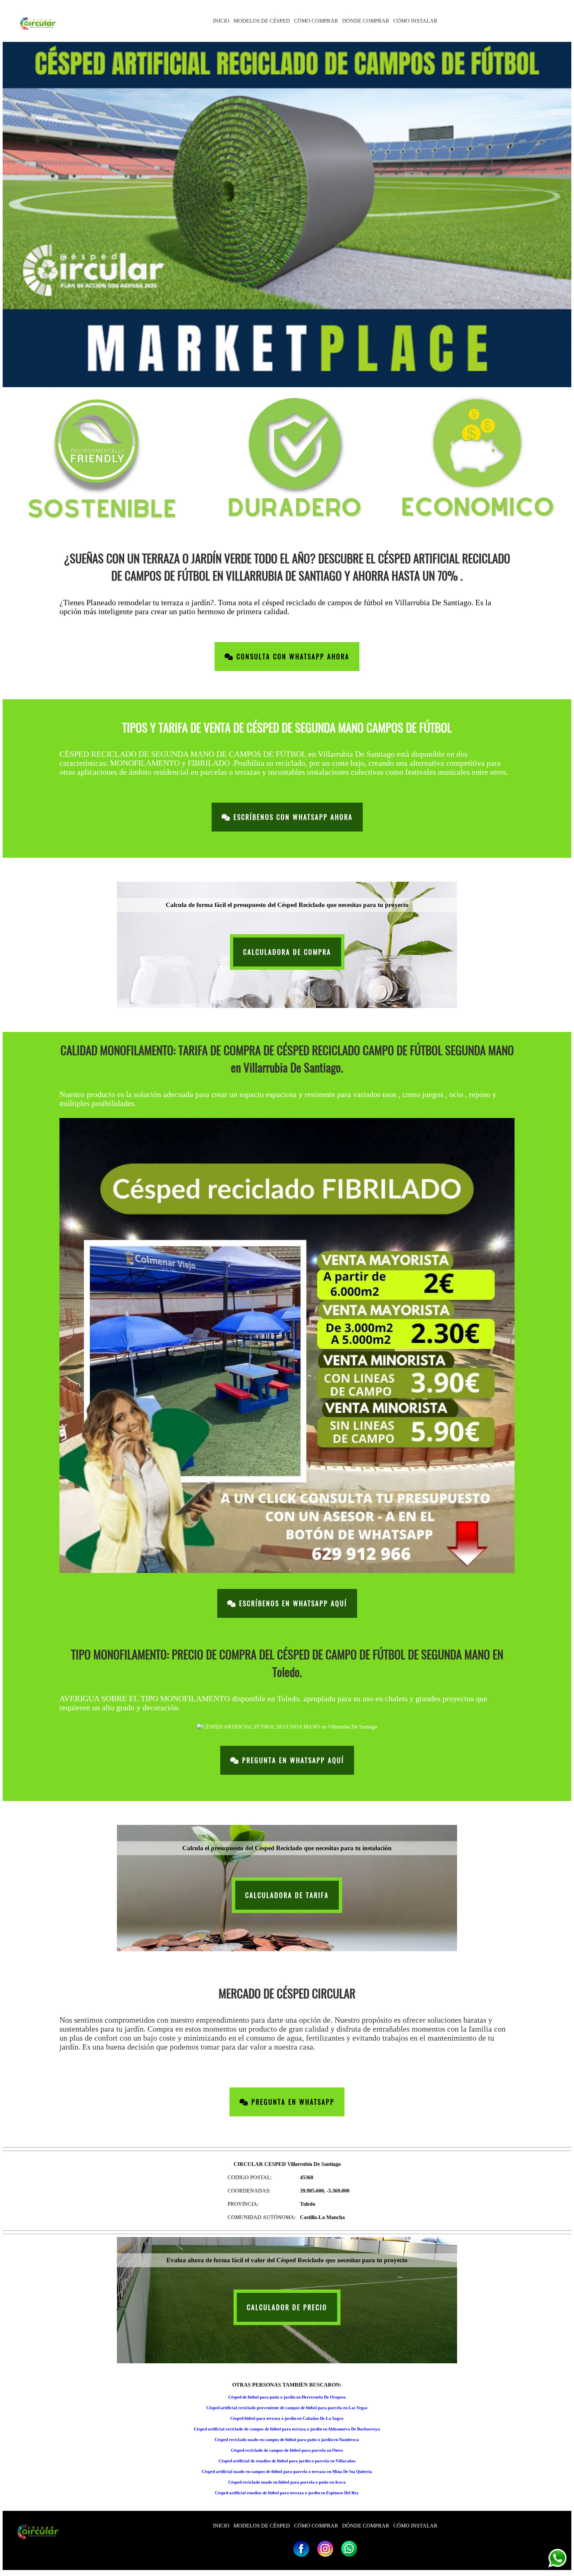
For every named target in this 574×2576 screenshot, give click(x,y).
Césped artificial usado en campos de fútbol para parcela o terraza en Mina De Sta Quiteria (287, 2471)
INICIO (221, 21)
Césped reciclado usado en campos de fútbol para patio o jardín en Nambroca (287, 2440)
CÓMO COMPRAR (316, 21)
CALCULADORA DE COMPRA (287, 952)
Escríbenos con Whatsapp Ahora (292, 817)
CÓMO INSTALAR (415, 21)
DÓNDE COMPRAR (366, 21)
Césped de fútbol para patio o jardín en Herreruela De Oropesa (287, 2397)
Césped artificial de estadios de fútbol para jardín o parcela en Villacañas (287, 2461)
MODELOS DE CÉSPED (262, 21)
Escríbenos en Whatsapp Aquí (292, 1603)
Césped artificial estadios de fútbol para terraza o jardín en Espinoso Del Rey (287, 2493)
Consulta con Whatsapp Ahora (292, 657)
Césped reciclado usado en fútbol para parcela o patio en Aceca (287, 2482)
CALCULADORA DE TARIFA (287, 1895)
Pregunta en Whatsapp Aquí (292, 1760)
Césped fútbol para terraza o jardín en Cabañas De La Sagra (287, 2418)
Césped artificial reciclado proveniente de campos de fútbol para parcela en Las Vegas (287, 2408)
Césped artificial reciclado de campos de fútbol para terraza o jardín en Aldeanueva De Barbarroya (287, 2429)
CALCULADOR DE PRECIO (287, 2307)
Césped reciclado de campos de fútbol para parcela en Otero (287, 2450)
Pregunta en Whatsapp (292, 2102)
